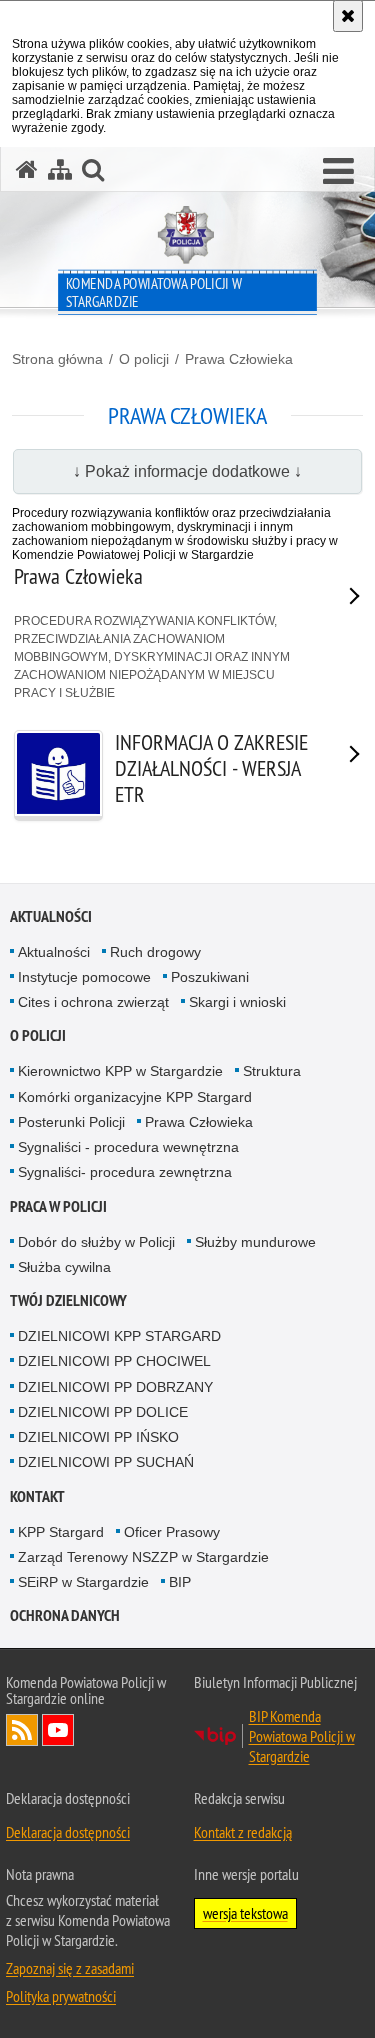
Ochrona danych (65, 1615)
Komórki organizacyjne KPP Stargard (135, 1097)
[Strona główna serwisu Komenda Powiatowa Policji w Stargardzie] (27, 169)
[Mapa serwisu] (60, 169)
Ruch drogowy (155, 952)
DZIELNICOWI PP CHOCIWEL (114, 1361)
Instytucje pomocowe (84, 977)
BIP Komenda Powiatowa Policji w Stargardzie (302, 1736)
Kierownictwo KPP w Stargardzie (120, 1071)
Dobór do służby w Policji (96, 1242)
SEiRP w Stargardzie (83, 1582)
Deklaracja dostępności (68, 1832)
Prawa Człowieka (239, 359)
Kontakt (37, 1496)
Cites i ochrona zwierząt (93, 1002)
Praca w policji (58, 1206)
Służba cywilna (64, 1267)
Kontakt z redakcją (243, 1832)
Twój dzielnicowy (68, 1300)
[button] (338, 172)
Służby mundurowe (255, 1242)
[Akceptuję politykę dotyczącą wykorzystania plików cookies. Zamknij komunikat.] (348, 16)
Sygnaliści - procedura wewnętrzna (128, 1147)
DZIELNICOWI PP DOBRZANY (115, 1387)
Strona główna (57, 359)
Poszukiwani (210, 977)
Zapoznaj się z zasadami (70, 1968)
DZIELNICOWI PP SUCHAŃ (106, 1462)
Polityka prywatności (61, 1996)
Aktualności (51, 916)
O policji (144, 359)
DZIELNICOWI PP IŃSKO (98, 1437)
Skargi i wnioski (237, 1002)
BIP (180, 1582)
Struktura (272, 1071)
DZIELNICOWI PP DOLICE (103, 1412)
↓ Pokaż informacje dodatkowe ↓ (187, 471)
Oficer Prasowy (172, 1532)
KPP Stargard (61, 1532)
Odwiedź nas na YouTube (58, 1730)
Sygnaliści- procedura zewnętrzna (125, 1172)
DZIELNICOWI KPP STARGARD (119, 1336)
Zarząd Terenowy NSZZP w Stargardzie (143, 1557)
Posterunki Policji (71, 1122)
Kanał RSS (22, 1730)
